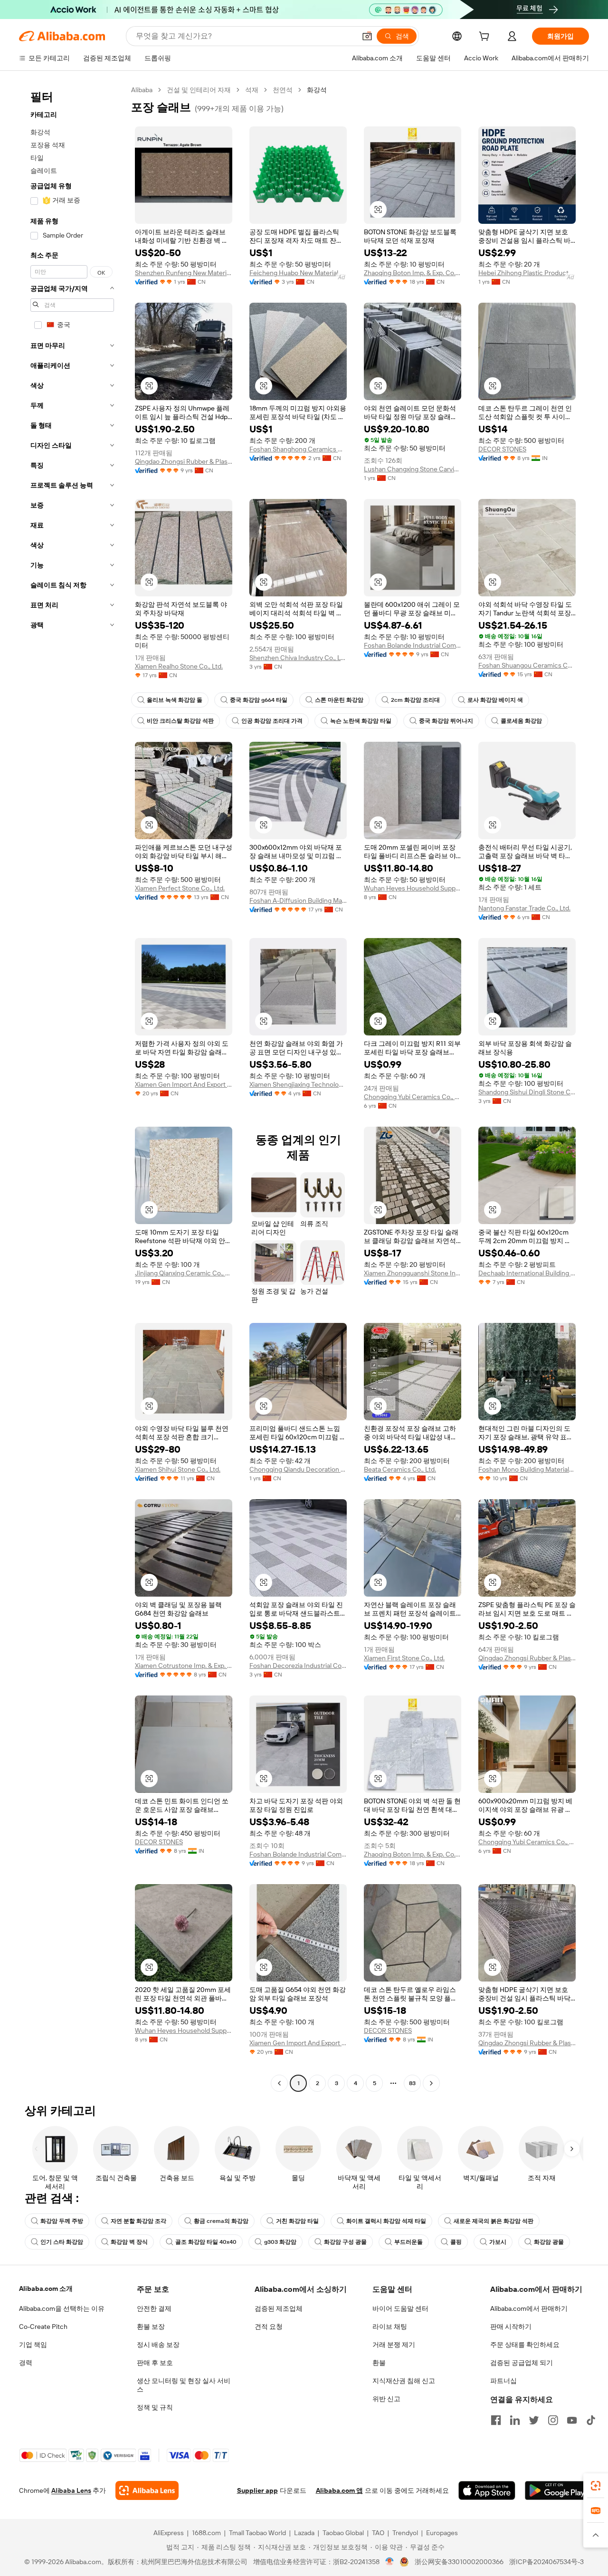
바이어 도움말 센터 (400, 2308)
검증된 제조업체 (279, 2308)
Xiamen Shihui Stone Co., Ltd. (178, 1469)
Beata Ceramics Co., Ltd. (400, 1469)
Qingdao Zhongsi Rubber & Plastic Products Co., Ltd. (184, 461)
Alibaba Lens (71, 2490)
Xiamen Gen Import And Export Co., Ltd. (184, 1084)
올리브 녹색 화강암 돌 (175, 700)
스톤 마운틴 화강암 (339, 700)
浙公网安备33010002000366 (459, 2562)
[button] (367, 36)
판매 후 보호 (155, 2363)
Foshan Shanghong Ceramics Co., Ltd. (298, 449)
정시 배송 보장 (158, 2345)
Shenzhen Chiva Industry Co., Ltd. (298, 658)
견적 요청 (269, 2327)
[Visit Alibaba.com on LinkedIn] (515, 2420)
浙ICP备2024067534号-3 (546, 2562)
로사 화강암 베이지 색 (495, 700)
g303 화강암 (280, 2242)
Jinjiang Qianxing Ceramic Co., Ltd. (184, 1273)
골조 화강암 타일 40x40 (206, 2242)
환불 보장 (151, 2327)
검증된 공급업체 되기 (522, 2363)
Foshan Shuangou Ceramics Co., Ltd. (527, 665)
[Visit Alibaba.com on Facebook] (496, 2420)
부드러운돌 (408, 2242)
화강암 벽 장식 (129, 2242)
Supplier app (257, 2490)
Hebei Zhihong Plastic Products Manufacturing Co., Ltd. (527, 273)
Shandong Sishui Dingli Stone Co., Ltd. (527, 1092)
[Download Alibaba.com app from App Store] (487, 2490)
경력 (26, 2363)
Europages (442, 2533)
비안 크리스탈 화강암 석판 (180, 721)
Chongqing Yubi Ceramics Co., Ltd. (413, 1097)
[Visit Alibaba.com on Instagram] (553, 2420)
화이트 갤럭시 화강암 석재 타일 (386, 2221)
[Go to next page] (431, 2083)
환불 (379, 2363)
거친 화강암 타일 (297, 2221)
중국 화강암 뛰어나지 (446, 721)
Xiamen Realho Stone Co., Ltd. (179, 666)
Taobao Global (343, 2533)
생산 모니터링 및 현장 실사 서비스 (184, 2385)
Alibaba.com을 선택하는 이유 (62, 2308)
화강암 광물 (549, 2242)
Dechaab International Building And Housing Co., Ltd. (527, 1273)
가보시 (498, 2242)
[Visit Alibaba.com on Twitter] (534, 2420)
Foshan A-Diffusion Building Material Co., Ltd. (298, 900)
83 (412, 2083)
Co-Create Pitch (43, 2327)
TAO (378, 2533)
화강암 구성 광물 (345, 2242)
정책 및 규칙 (155, 2407)
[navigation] (72, 1088)
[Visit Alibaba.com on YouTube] (572, 2420)
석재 (252, 90)
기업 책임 (33, 2345)
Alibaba (142, 90)
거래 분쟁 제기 (394, 2345)
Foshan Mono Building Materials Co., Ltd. (527, 1469)
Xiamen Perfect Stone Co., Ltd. (180, 888)
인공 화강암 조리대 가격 (272, 721)
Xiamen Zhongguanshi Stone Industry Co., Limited (413, 1273)
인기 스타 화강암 (62, 2242)
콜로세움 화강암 (521, 721)
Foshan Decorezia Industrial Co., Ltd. (298, 1666)
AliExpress (169, 2533)
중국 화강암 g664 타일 (259, 700)
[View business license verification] (390, 2562)
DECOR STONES (502, 449)
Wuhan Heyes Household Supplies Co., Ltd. (413, 888)
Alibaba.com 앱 (339, 2490)
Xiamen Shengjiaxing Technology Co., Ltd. (298, 1084)
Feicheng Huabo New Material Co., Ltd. (298, 273)
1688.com (206, 2533)
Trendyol (405, 2533)
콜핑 (456, 2242)
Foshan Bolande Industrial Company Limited (413, 645)
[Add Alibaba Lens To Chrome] (147, 2490)
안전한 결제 (154, 2308)
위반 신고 (386, 2399)
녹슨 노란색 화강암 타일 (361, 721)
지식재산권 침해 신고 (404, 2381)
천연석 (283, 90)
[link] (596, 2486)
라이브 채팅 (390, 2327)
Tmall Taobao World (257, 2533)
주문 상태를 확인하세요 (525, 2345)
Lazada (304, 2533)
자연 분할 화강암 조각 (138, 2221)
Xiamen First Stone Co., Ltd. (404, 1658)
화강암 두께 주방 (62, 2221)
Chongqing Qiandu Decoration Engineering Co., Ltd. (298, 1469)
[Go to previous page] (279, 2083)
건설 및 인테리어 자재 (199, 90)
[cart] (486, 38)
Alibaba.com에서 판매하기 (529, 2308)
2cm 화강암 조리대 (415, 700)
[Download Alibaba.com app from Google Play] (557, 2490)
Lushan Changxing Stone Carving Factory (413, 469)
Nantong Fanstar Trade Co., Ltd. (524, 908)
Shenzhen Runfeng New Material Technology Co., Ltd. (184, 273)
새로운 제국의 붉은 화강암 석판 (494, 2221)
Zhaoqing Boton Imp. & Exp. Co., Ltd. (413, 273)
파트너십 (503, 2381)
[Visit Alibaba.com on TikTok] (591, 2420)
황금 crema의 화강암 (221, 2221)
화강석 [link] (317, 90)
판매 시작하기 (511, 2327)
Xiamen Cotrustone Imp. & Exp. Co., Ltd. (184, 1666)
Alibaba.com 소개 (46, 2289)
